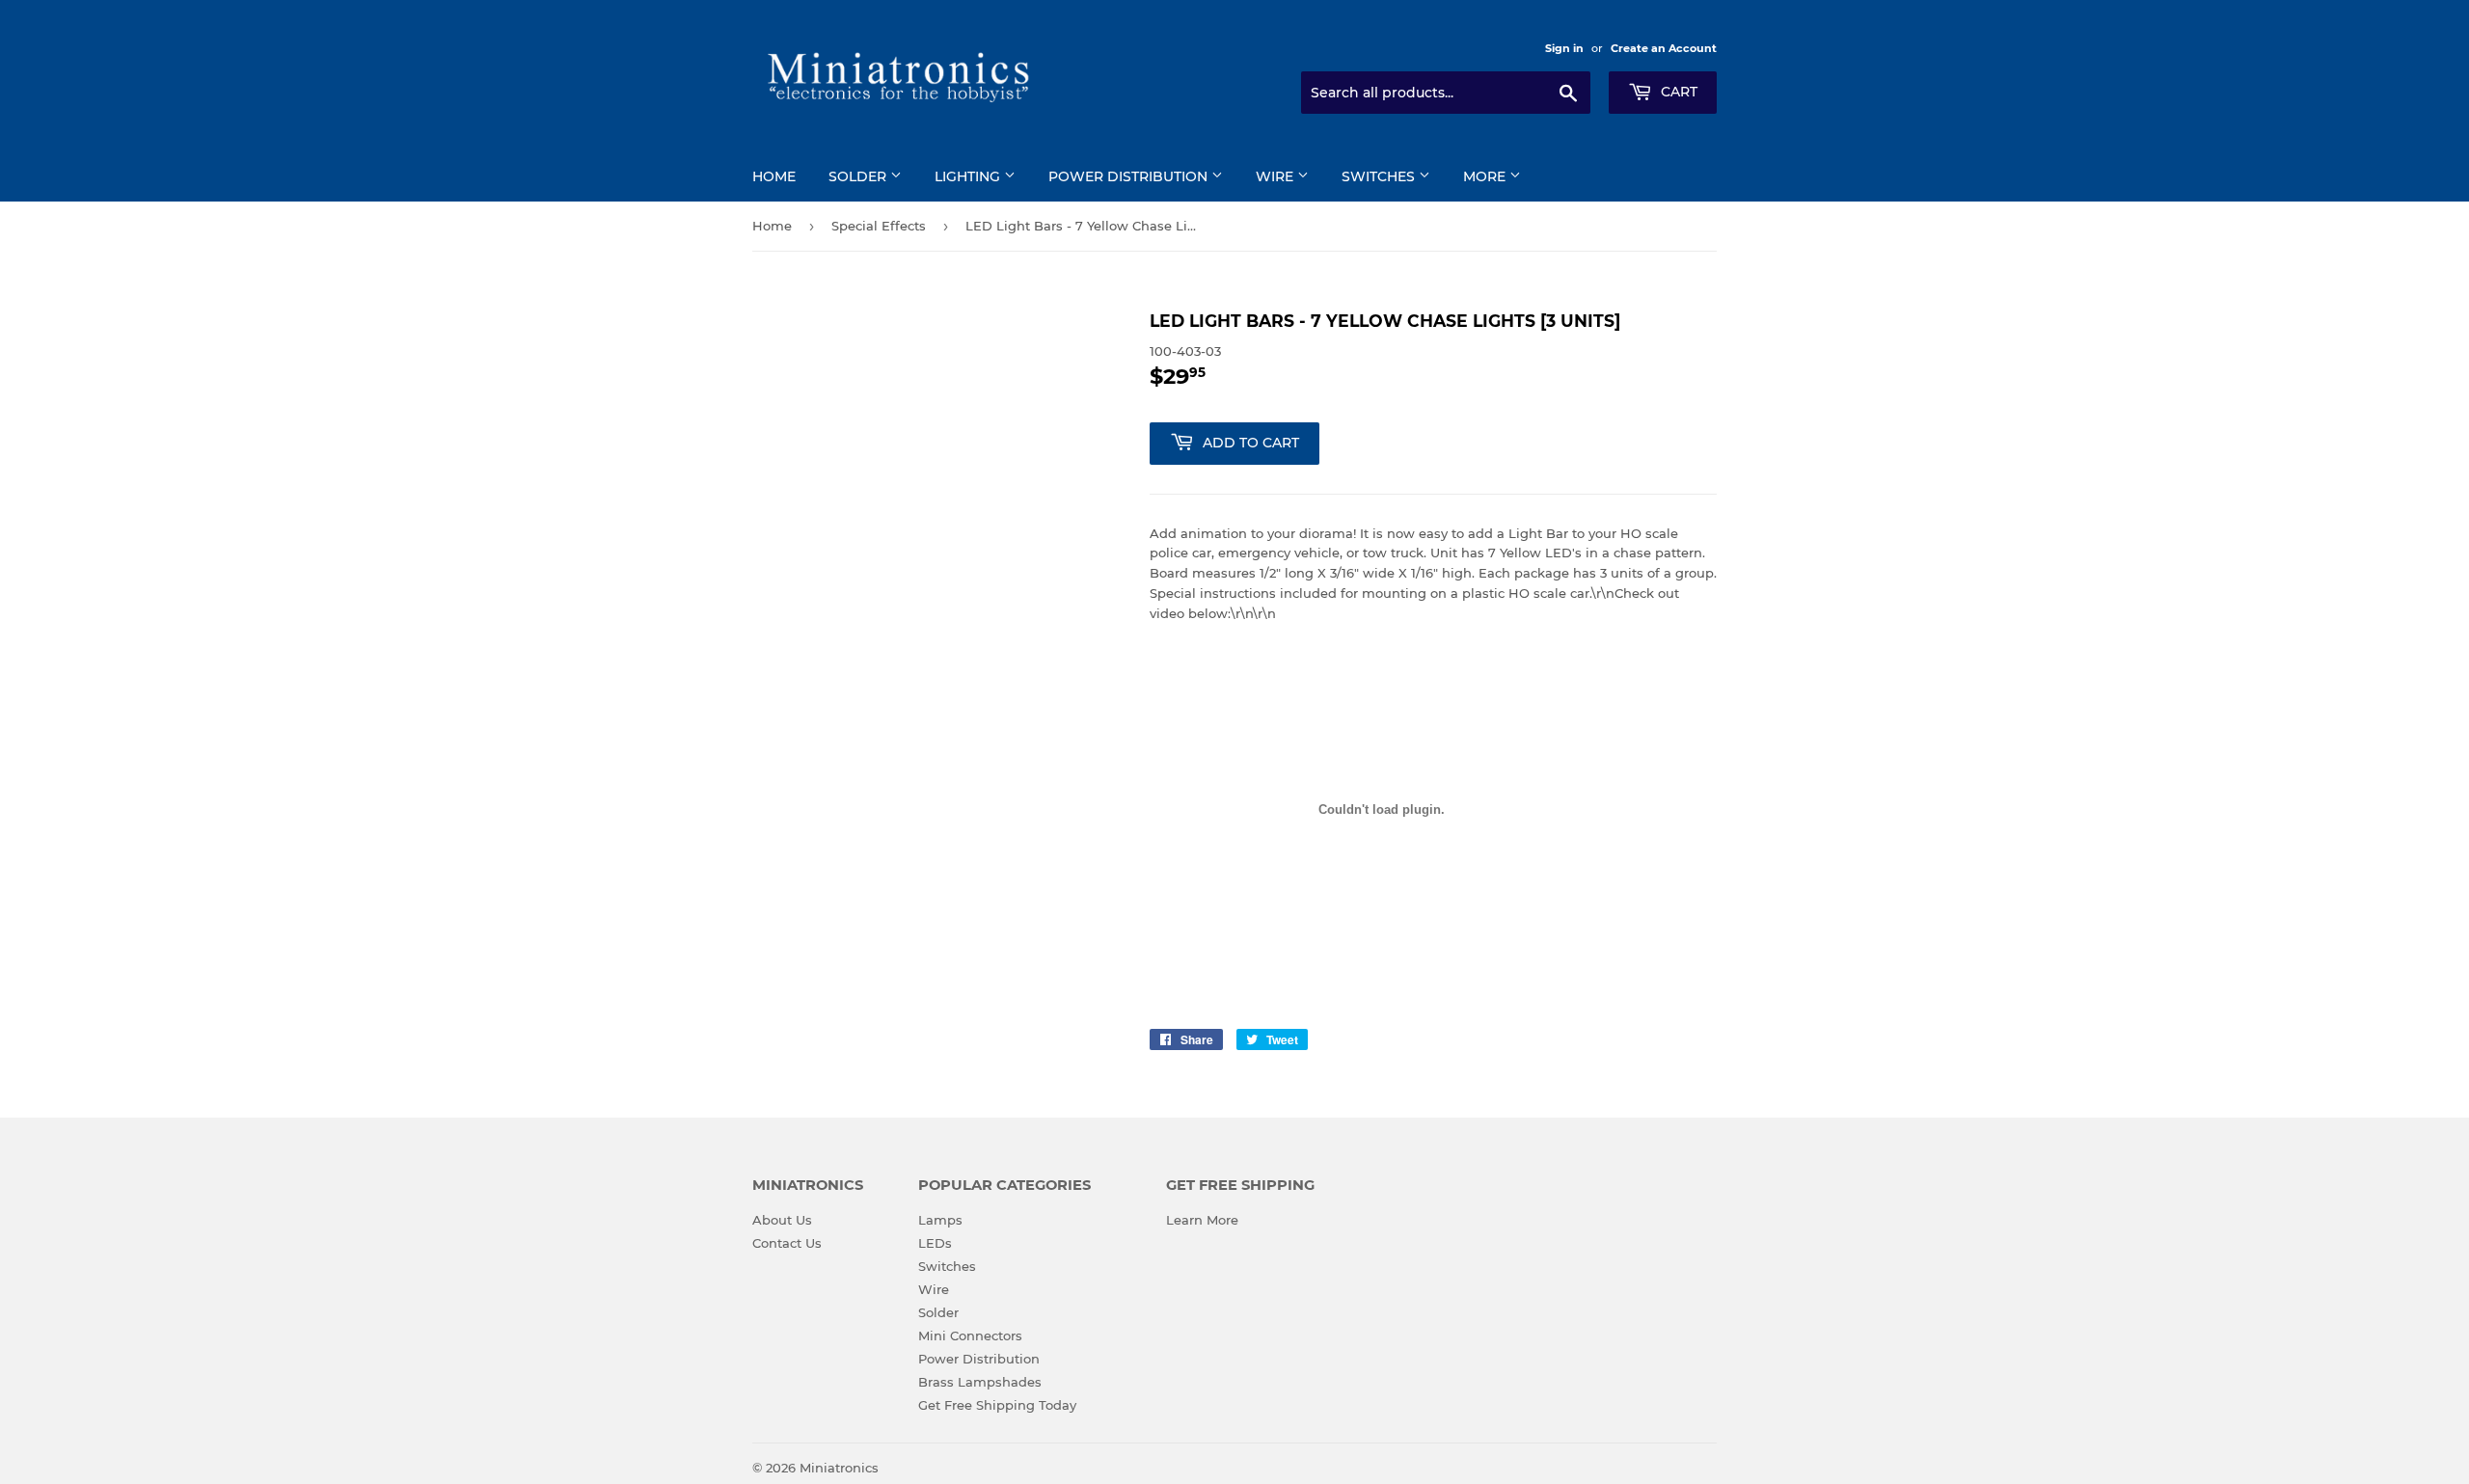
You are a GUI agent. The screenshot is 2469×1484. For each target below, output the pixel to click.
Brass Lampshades (980, 1382)
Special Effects (879, 226)
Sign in (1564, 48)
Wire (1276, 176)
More (1486, 176)
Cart (1677, 92)
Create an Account (1664, 48)
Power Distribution (1130, 176)
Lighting (969, 176)
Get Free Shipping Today (997, 1405)
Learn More (1202, 1220)
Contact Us (787, 1243)
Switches (1380, 176)
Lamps (940, 1220)
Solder (859, 176)
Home (774, 176)
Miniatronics (839, 1468)
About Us (782, 1220)
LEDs (935, 1243)
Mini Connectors (970, 1336)
